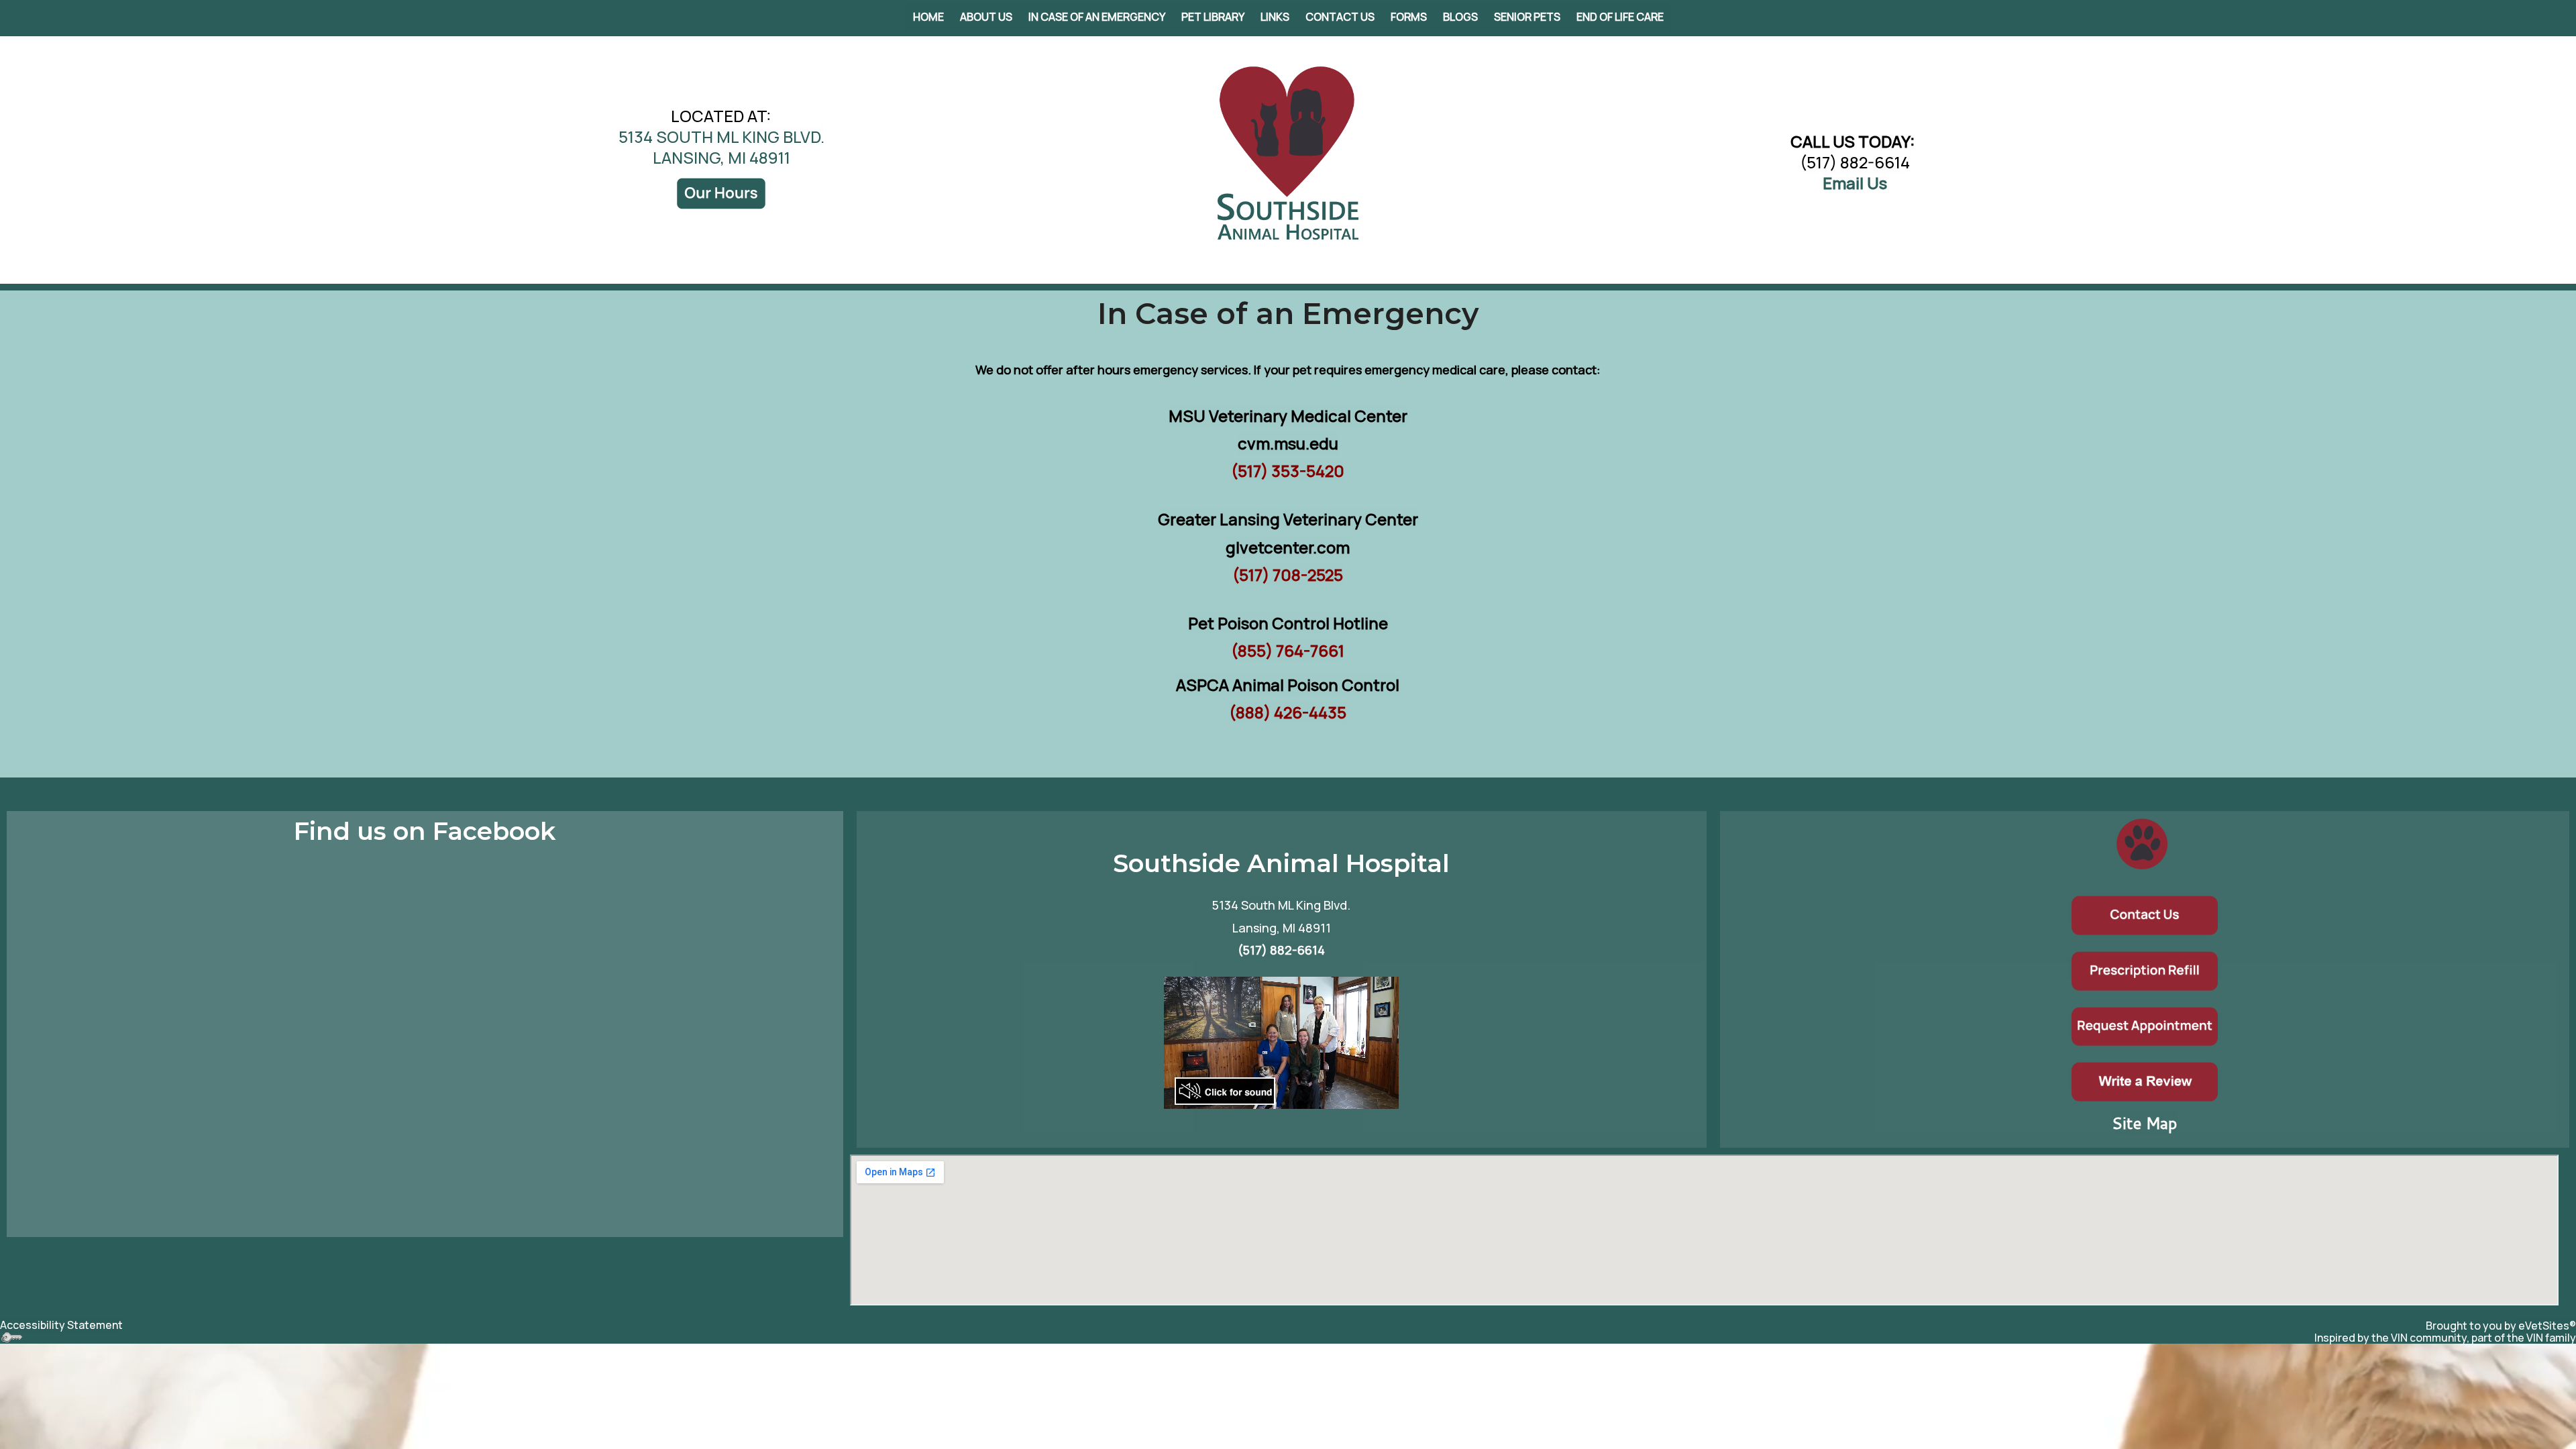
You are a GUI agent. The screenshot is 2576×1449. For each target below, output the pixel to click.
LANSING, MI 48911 (721, 157)
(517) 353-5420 (1288, 471)
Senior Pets (1527, 17)
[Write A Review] (2145, 1080)
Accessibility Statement (61, 1325)
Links (1275, 17)
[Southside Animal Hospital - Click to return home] (1288, 152)
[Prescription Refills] (2145, 968)
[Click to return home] (2142, 842)
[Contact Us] (2145, 913)
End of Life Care (1620, 17)
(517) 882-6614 (1855, 162)
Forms (1409, 17)
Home (928, 17)
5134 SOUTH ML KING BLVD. (721, 137)
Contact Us (1340, 17)
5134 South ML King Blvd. (1281, 905)
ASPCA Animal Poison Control (1288, 685)
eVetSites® (2547, 1326)
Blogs (1460, 17)
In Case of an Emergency (1097, 17)
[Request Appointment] (2145, 1024)
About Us (986, 17)
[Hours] (721, 192)
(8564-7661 (1288, 650)
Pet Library (1213, 17)
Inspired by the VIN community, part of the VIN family (2445, 1338)
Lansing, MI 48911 (1282, 928)
